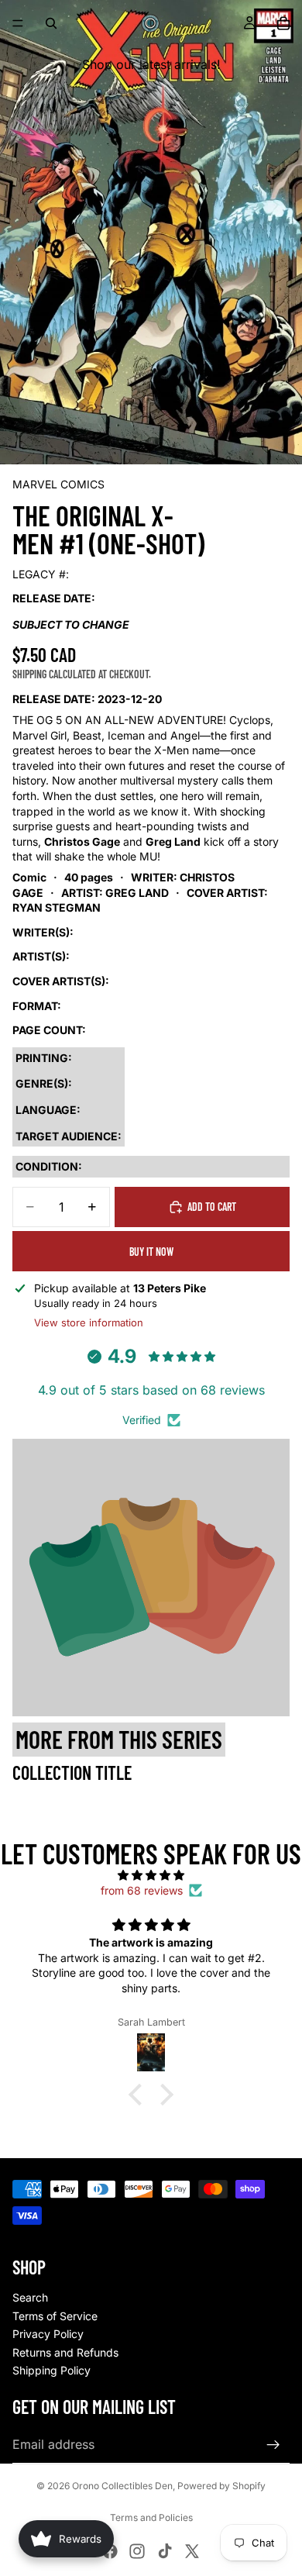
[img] (151, 1875)
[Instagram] (137, 2551)
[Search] (51, 23)
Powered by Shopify (221, 2486)
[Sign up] (273, 2445)
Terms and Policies (151, 2517)
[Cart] (283, 23)
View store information (89, 1322)
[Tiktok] (165, 2551)
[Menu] (18, 23)
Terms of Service (55, 2316)
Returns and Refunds (65, 2352)
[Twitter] (192, 2551)
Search (30, 2297)
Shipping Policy (51, 2370)
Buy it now (151, 1252)
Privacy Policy (48, 2334)
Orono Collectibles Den (122, 2486)
